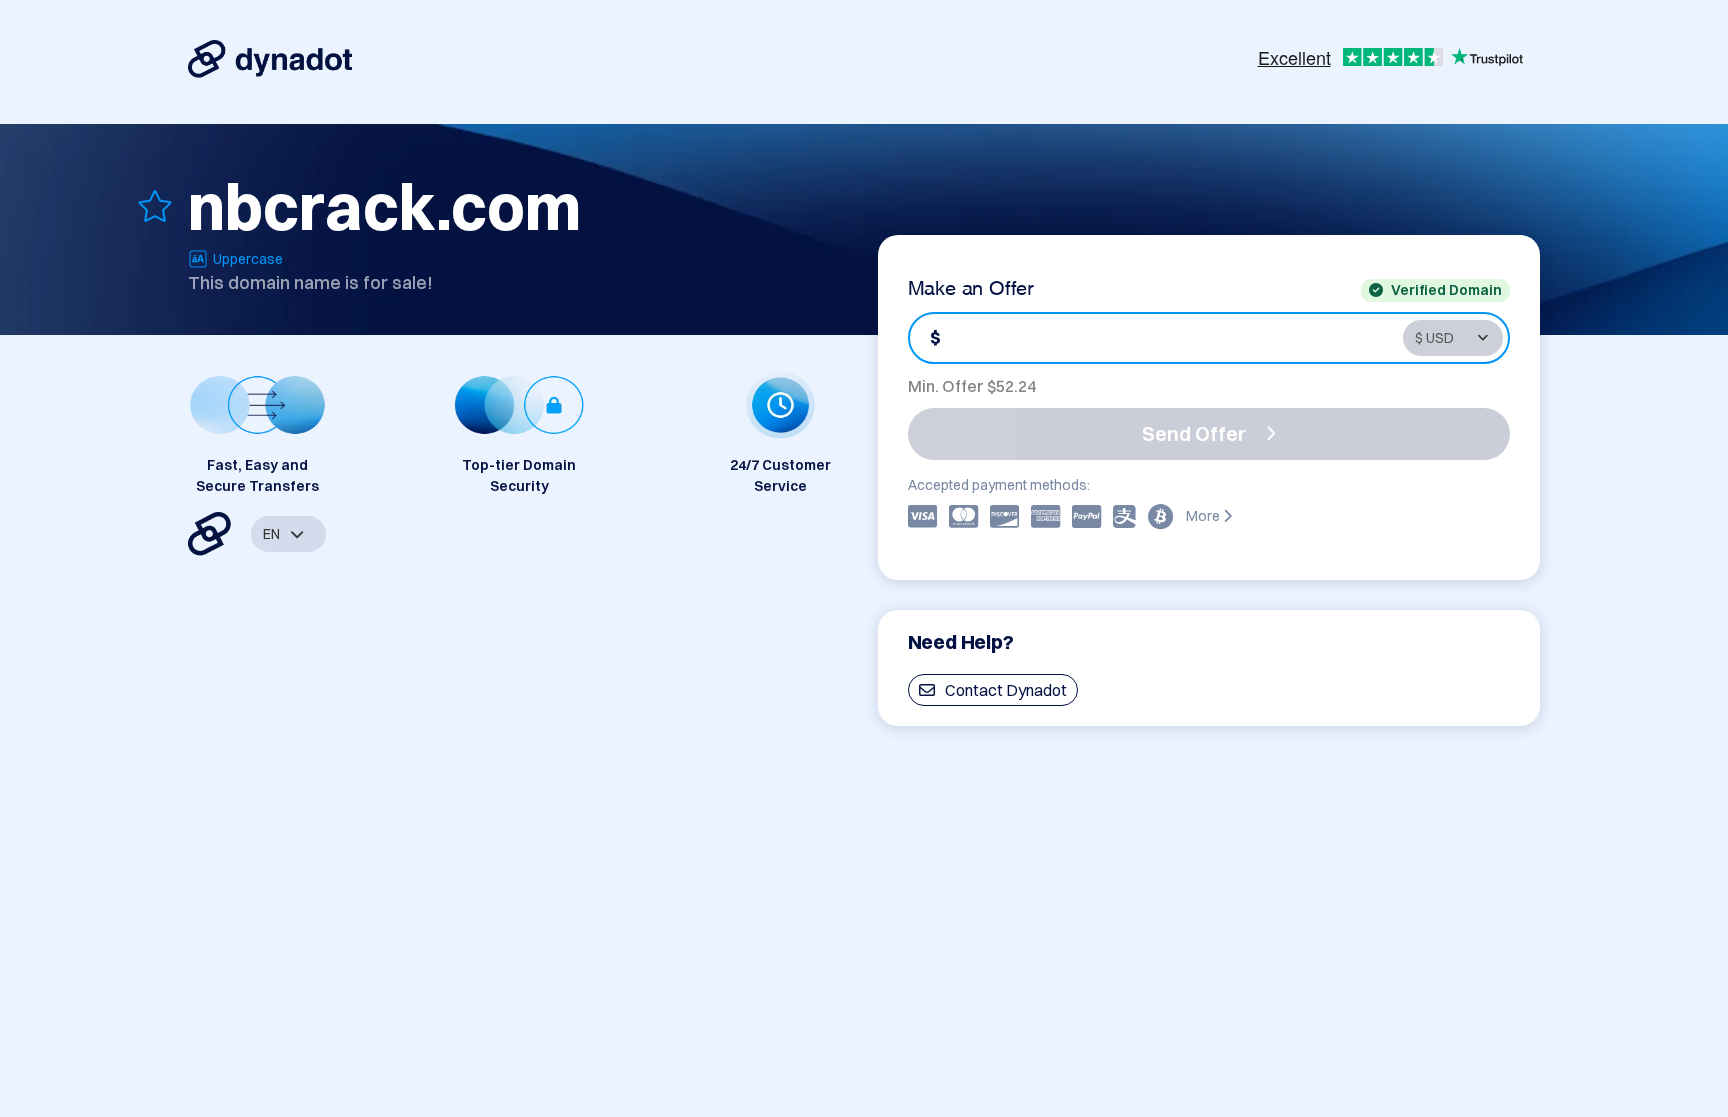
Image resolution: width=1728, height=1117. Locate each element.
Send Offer (1194, 433)
